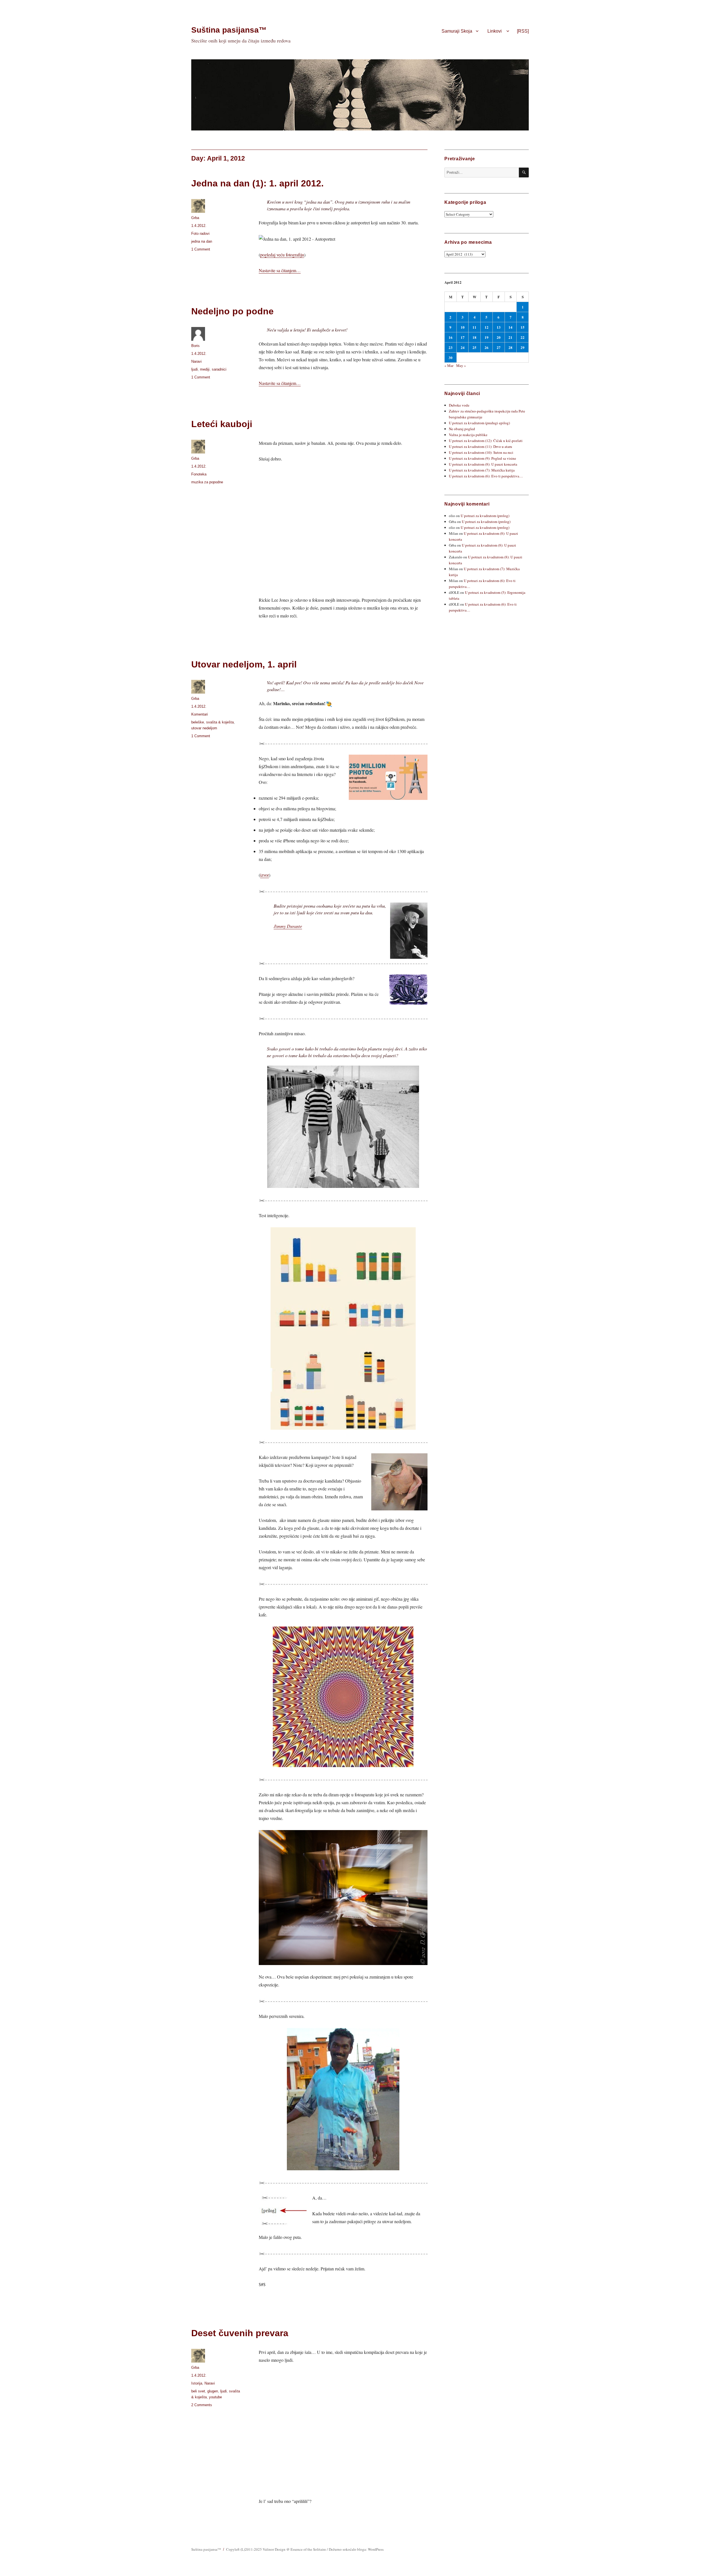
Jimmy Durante (288, 926)
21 (510, 337)
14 (510, 327)
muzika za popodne (207, 482)
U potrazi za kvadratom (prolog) (485, 516)
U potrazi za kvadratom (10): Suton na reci (481, 452)
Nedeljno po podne (232, 311)
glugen (213, 2391)
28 (510, 347)
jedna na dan (202, 241)
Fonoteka (199, 474)
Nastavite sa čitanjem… (280, 270)
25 (474, 347)
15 (523, 327)
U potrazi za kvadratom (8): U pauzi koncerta (483, 464)
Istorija (197, 2383)
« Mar (449, 366)
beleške (198, 722)
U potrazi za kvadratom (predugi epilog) (479, 423)
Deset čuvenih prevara (240, 2333)
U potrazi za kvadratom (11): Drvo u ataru (481, 446)
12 (487, 327)
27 (499, 347)
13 (499, 327)
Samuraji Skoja (457, 31)
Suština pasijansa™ (229, 30)
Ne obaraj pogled (462, 429)
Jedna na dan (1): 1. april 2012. (257, 183)
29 (523, 347)
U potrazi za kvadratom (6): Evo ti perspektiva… (486, 476)
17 (463, 337)
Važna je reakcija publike (468, 435)
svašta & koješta (220, 722)
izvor (265, 875)
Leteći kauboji (222, 424)
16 (451, 337)
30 (451, 357)
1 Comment (201, 249)
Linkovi (495, 31)
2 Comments (202, 2405)
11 (474, 327)
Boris (195, 346)
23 (451, 347)
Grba (195, 218)
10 (463, 327)
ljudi (194, 369)
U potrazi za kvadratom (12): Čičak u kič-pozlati (486, 441)
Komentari (200, 714)
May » (461, 366)
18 (474, 337)
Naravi (196, 361)
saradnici (219, 369)
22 (523, 337)
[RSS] (523, 31)
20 (499, 337)
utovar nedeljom (204, 728)
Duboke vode (459, 405)
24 (463, 347)
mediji (205, 369)
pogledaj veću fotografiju (282, 255)
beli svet (198, 2391)
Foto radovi (200, 234)
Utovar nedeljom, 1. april (244, 664)
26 (487, 347)
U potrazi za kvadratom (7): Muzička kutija (482, 470)
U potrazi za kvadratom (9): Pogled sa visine (482, 458)
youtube (215, 2397)
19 (487, 337)
